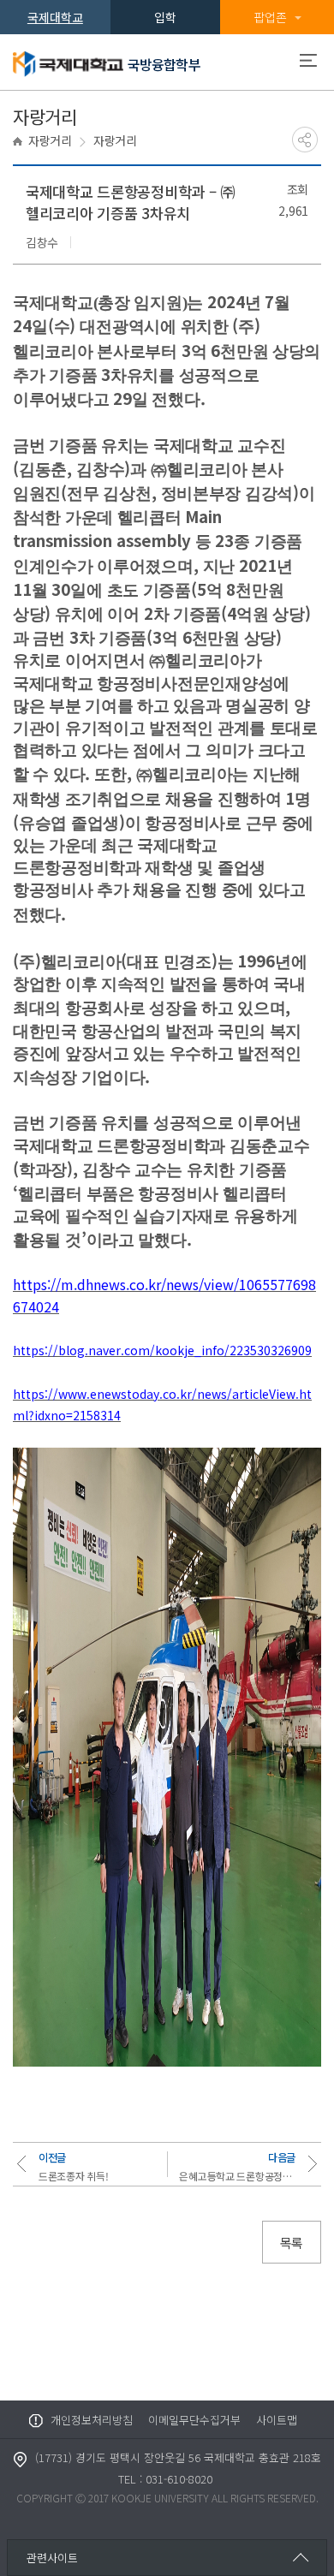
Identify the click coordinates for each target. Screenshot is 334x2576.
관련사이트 (52, 2558)
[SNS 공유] (305, 140)
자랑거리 (50, 140)
